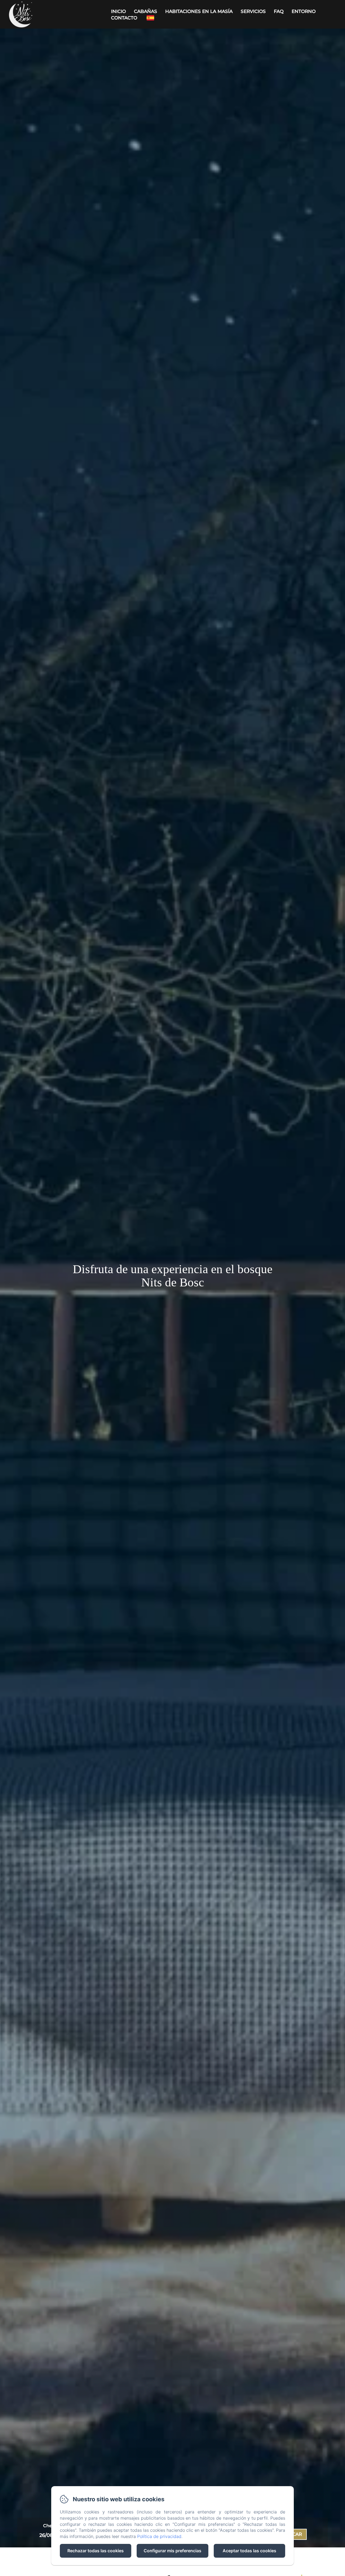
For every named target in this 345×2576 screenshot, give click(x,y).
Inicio (118, 11)
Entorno (304, 11)
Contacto (124, 18)
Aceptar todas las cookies (249, 2551)
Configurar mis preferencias (172, 2551)
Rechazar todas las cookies (96, 2551)
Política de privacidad (159, 2536)
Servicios (253, 11)
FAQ (279, 11)
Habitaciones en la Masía (199, 11)
